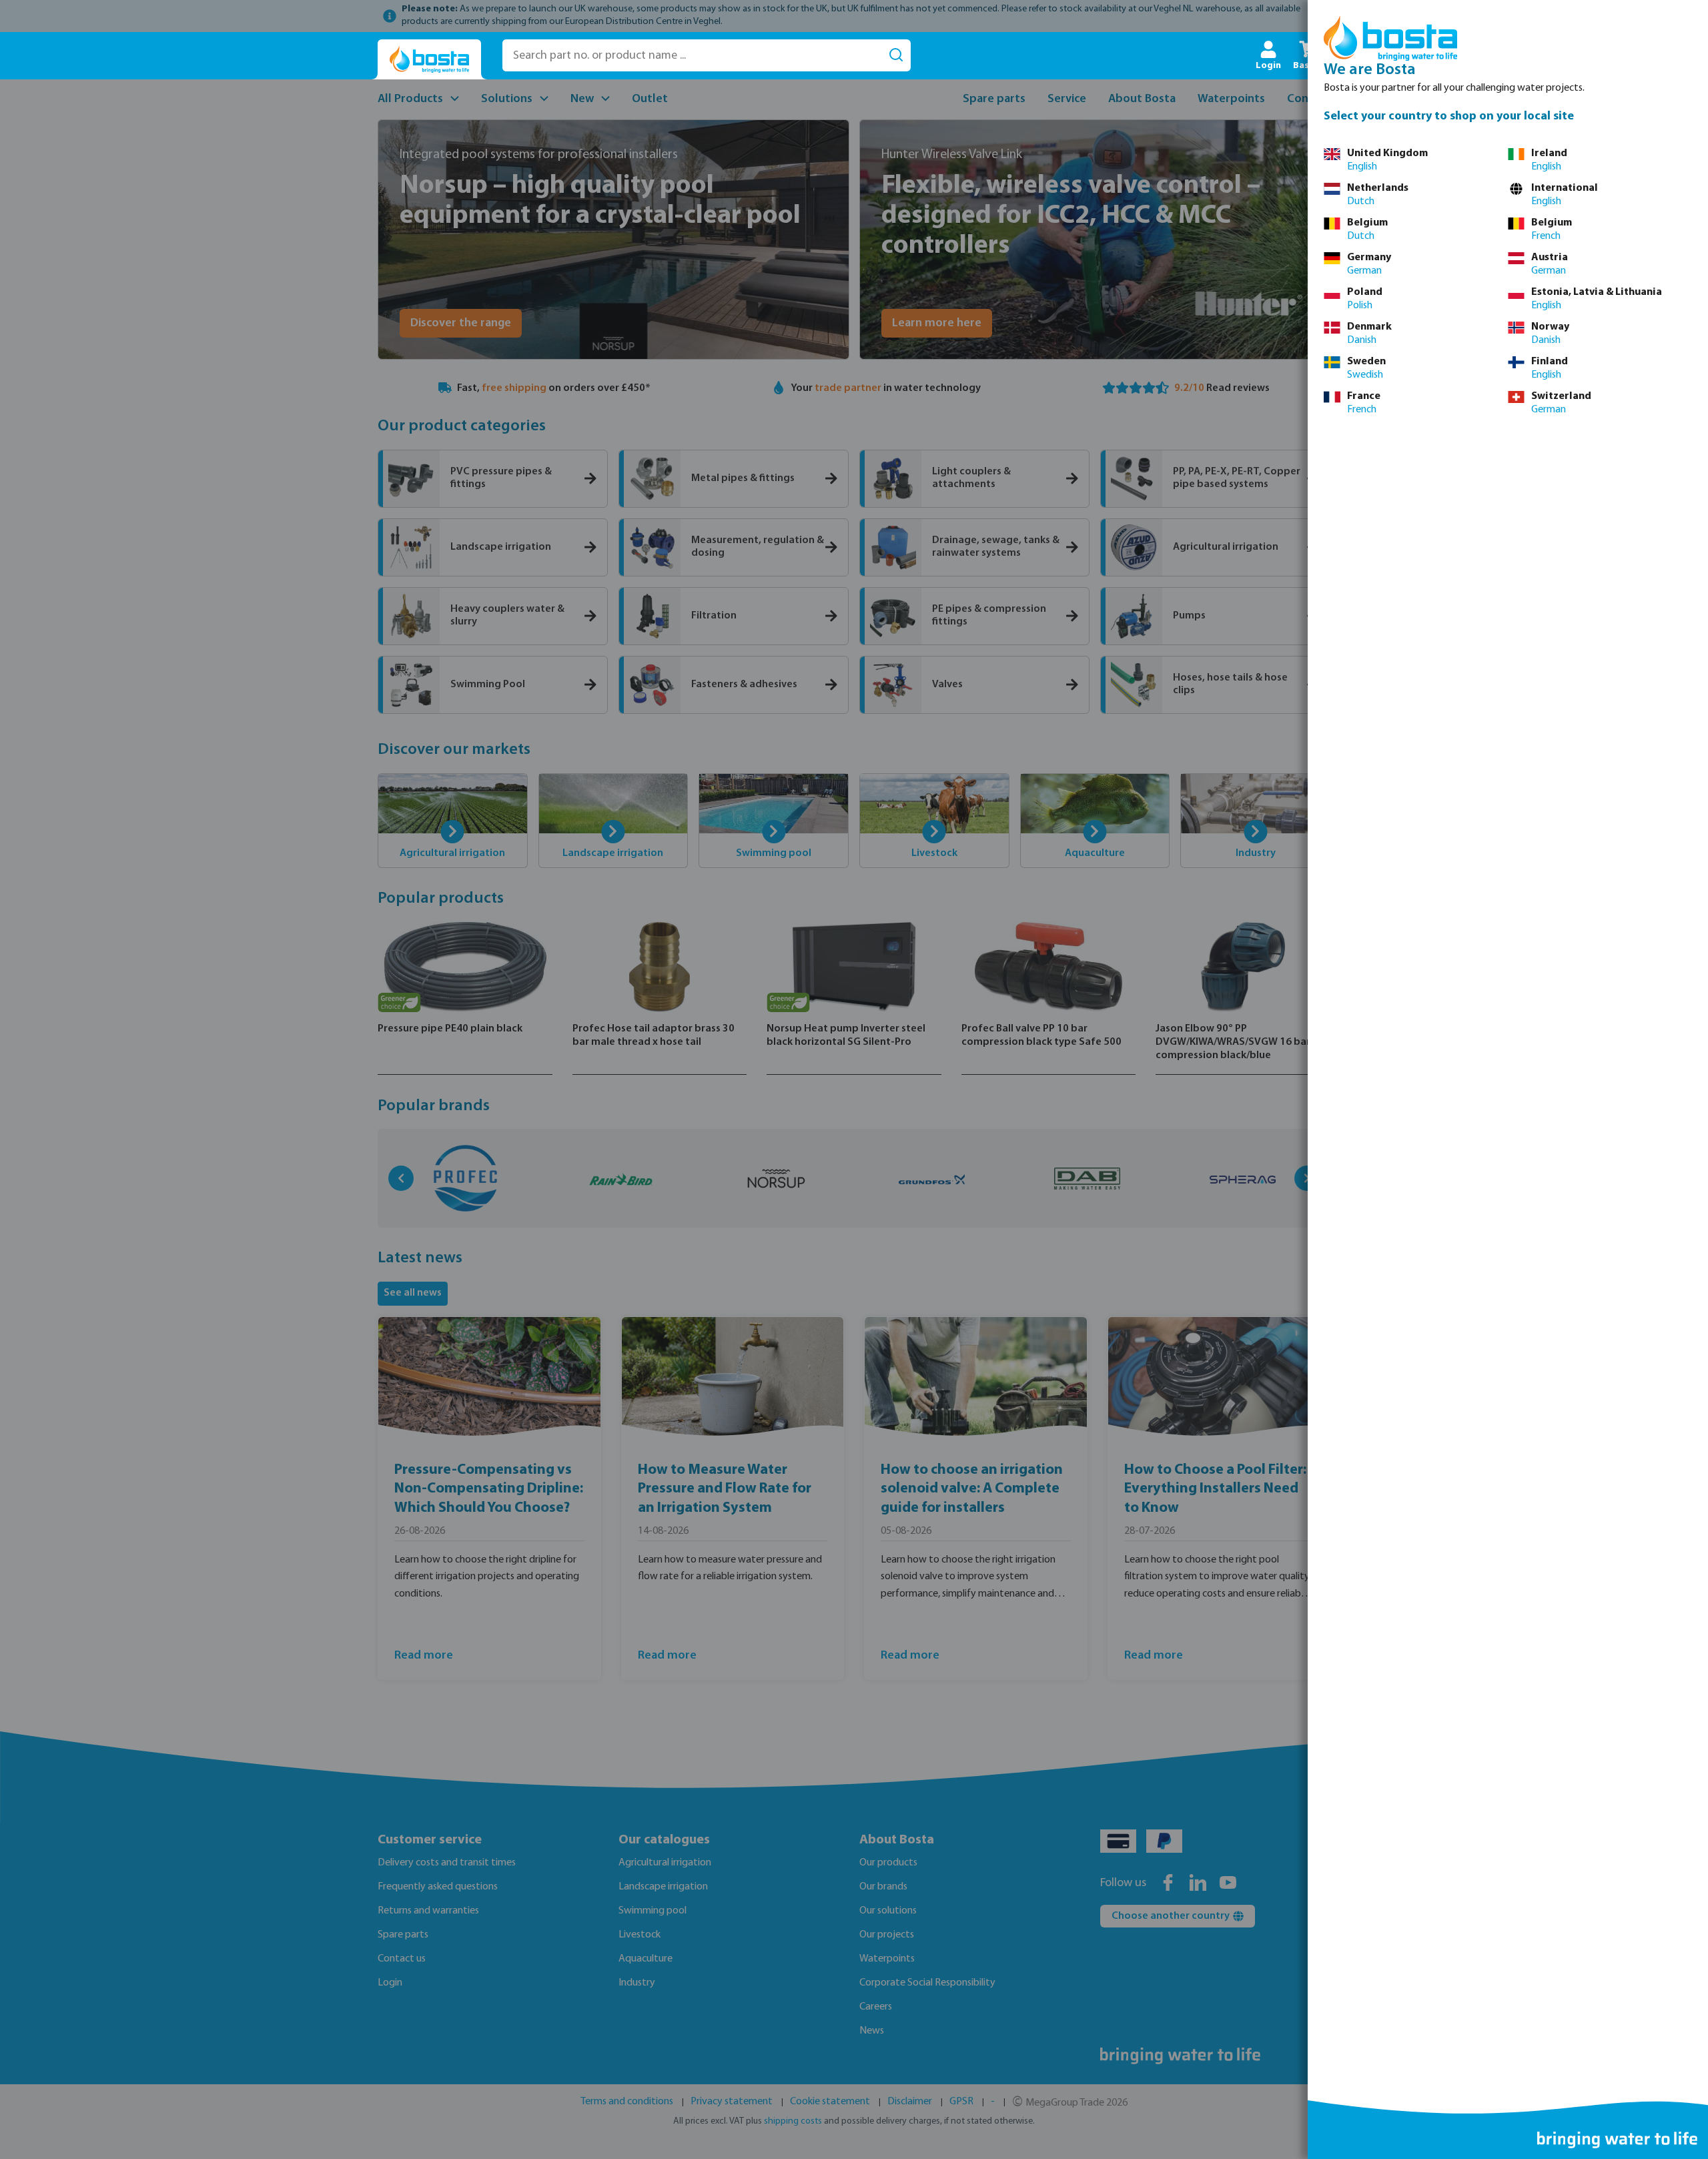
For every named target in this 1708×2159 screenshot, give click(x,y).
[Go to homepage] (429, 60)
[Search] (896, 55)
